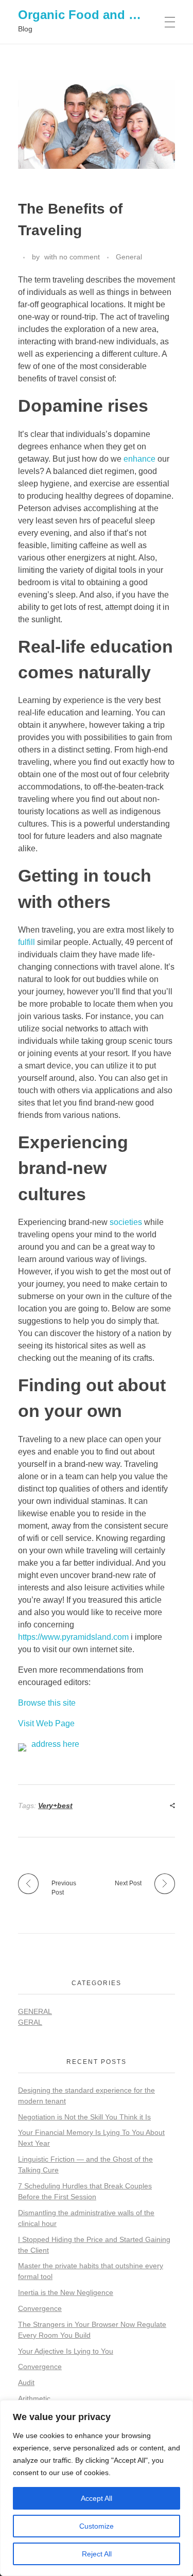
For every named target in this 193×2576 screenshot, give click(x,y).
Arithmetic (34, 2398)
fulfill (27, 942)
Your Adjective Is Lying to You (66, 2351)
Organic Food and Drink (89, 15)
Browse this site (47, 1703)
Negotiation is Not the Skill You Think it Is (84, 2117)
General (129, 257)
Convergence (40, 2308)
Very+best (55, 1806)
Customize (97, 2526)
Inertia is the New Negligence (66, 2292)
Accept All (97, 2498)
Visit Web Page (46, 1723)
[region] (97, 2488)
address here (55, 1744)
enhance (139, 459)
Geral (30, 2022)
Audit (26, 2382)
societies (126, 1222)
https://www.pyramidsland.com (73, 1637)
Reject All (97, 2554)
